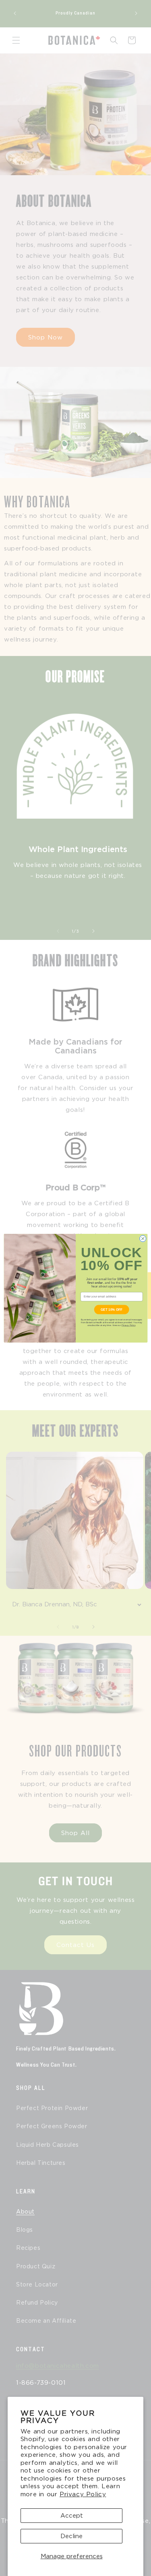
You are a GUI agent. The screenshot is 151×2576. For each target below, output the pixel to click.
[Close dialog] (143, 1238)
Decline (71, 2536)
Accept (72, 2516)
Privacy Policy (83, 2494)
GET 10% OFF (111, 1309)
